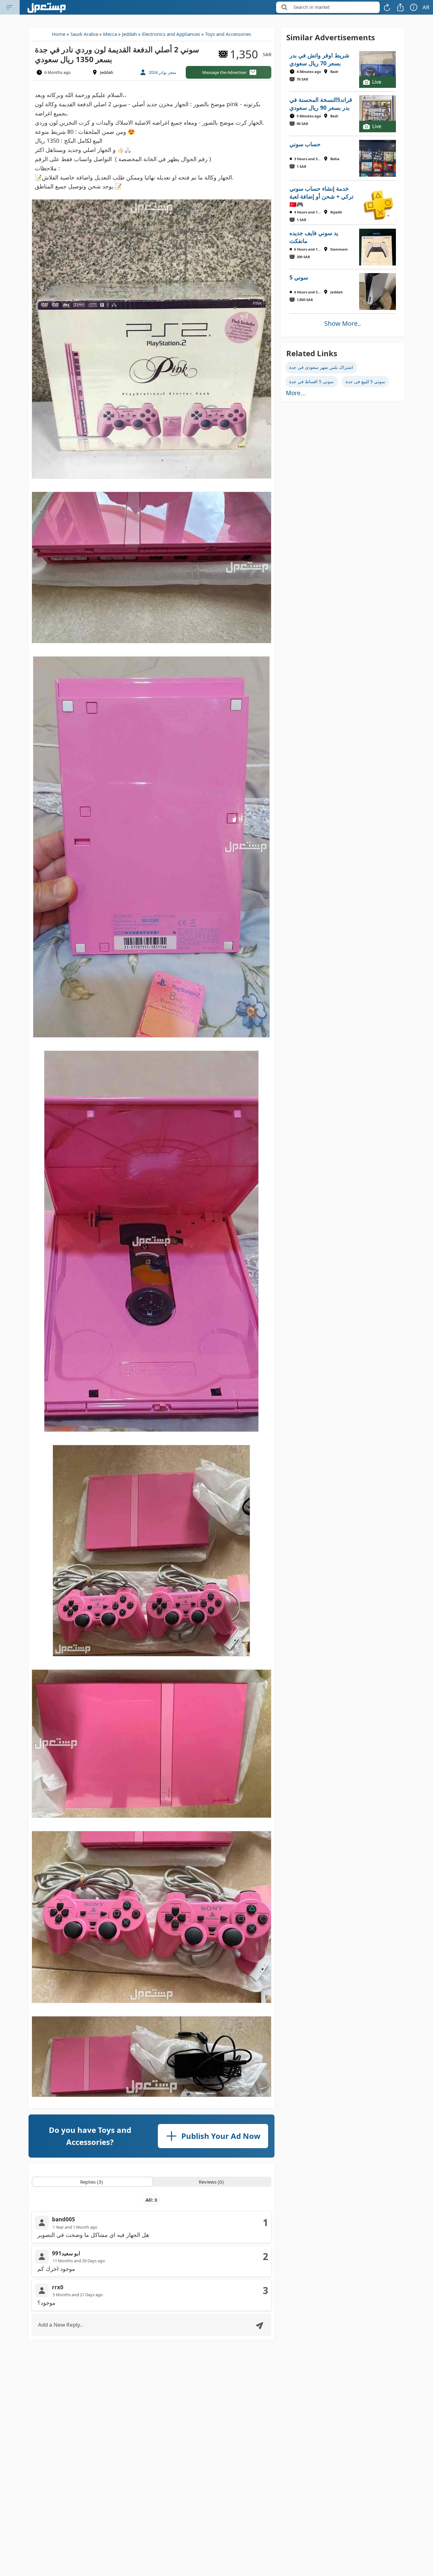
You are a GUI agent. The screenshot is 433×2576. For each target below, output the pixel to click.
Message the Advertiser (224, 72)
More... (296, 393)
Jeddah (129, 34)
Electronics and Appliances (171, 34)
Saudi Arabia (84, 34)
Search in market (312, 7)
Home (59, 34)
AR (426, 7)
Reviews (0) (211, 2182)
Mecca (110, 34)
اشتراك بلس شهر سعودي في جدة (321, 367)
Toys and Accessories (228, 34)
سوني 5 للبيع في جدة (365, 381)
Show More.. (343, 323)
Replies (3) (92, 2182)
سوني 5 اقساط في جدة (311, 381)
